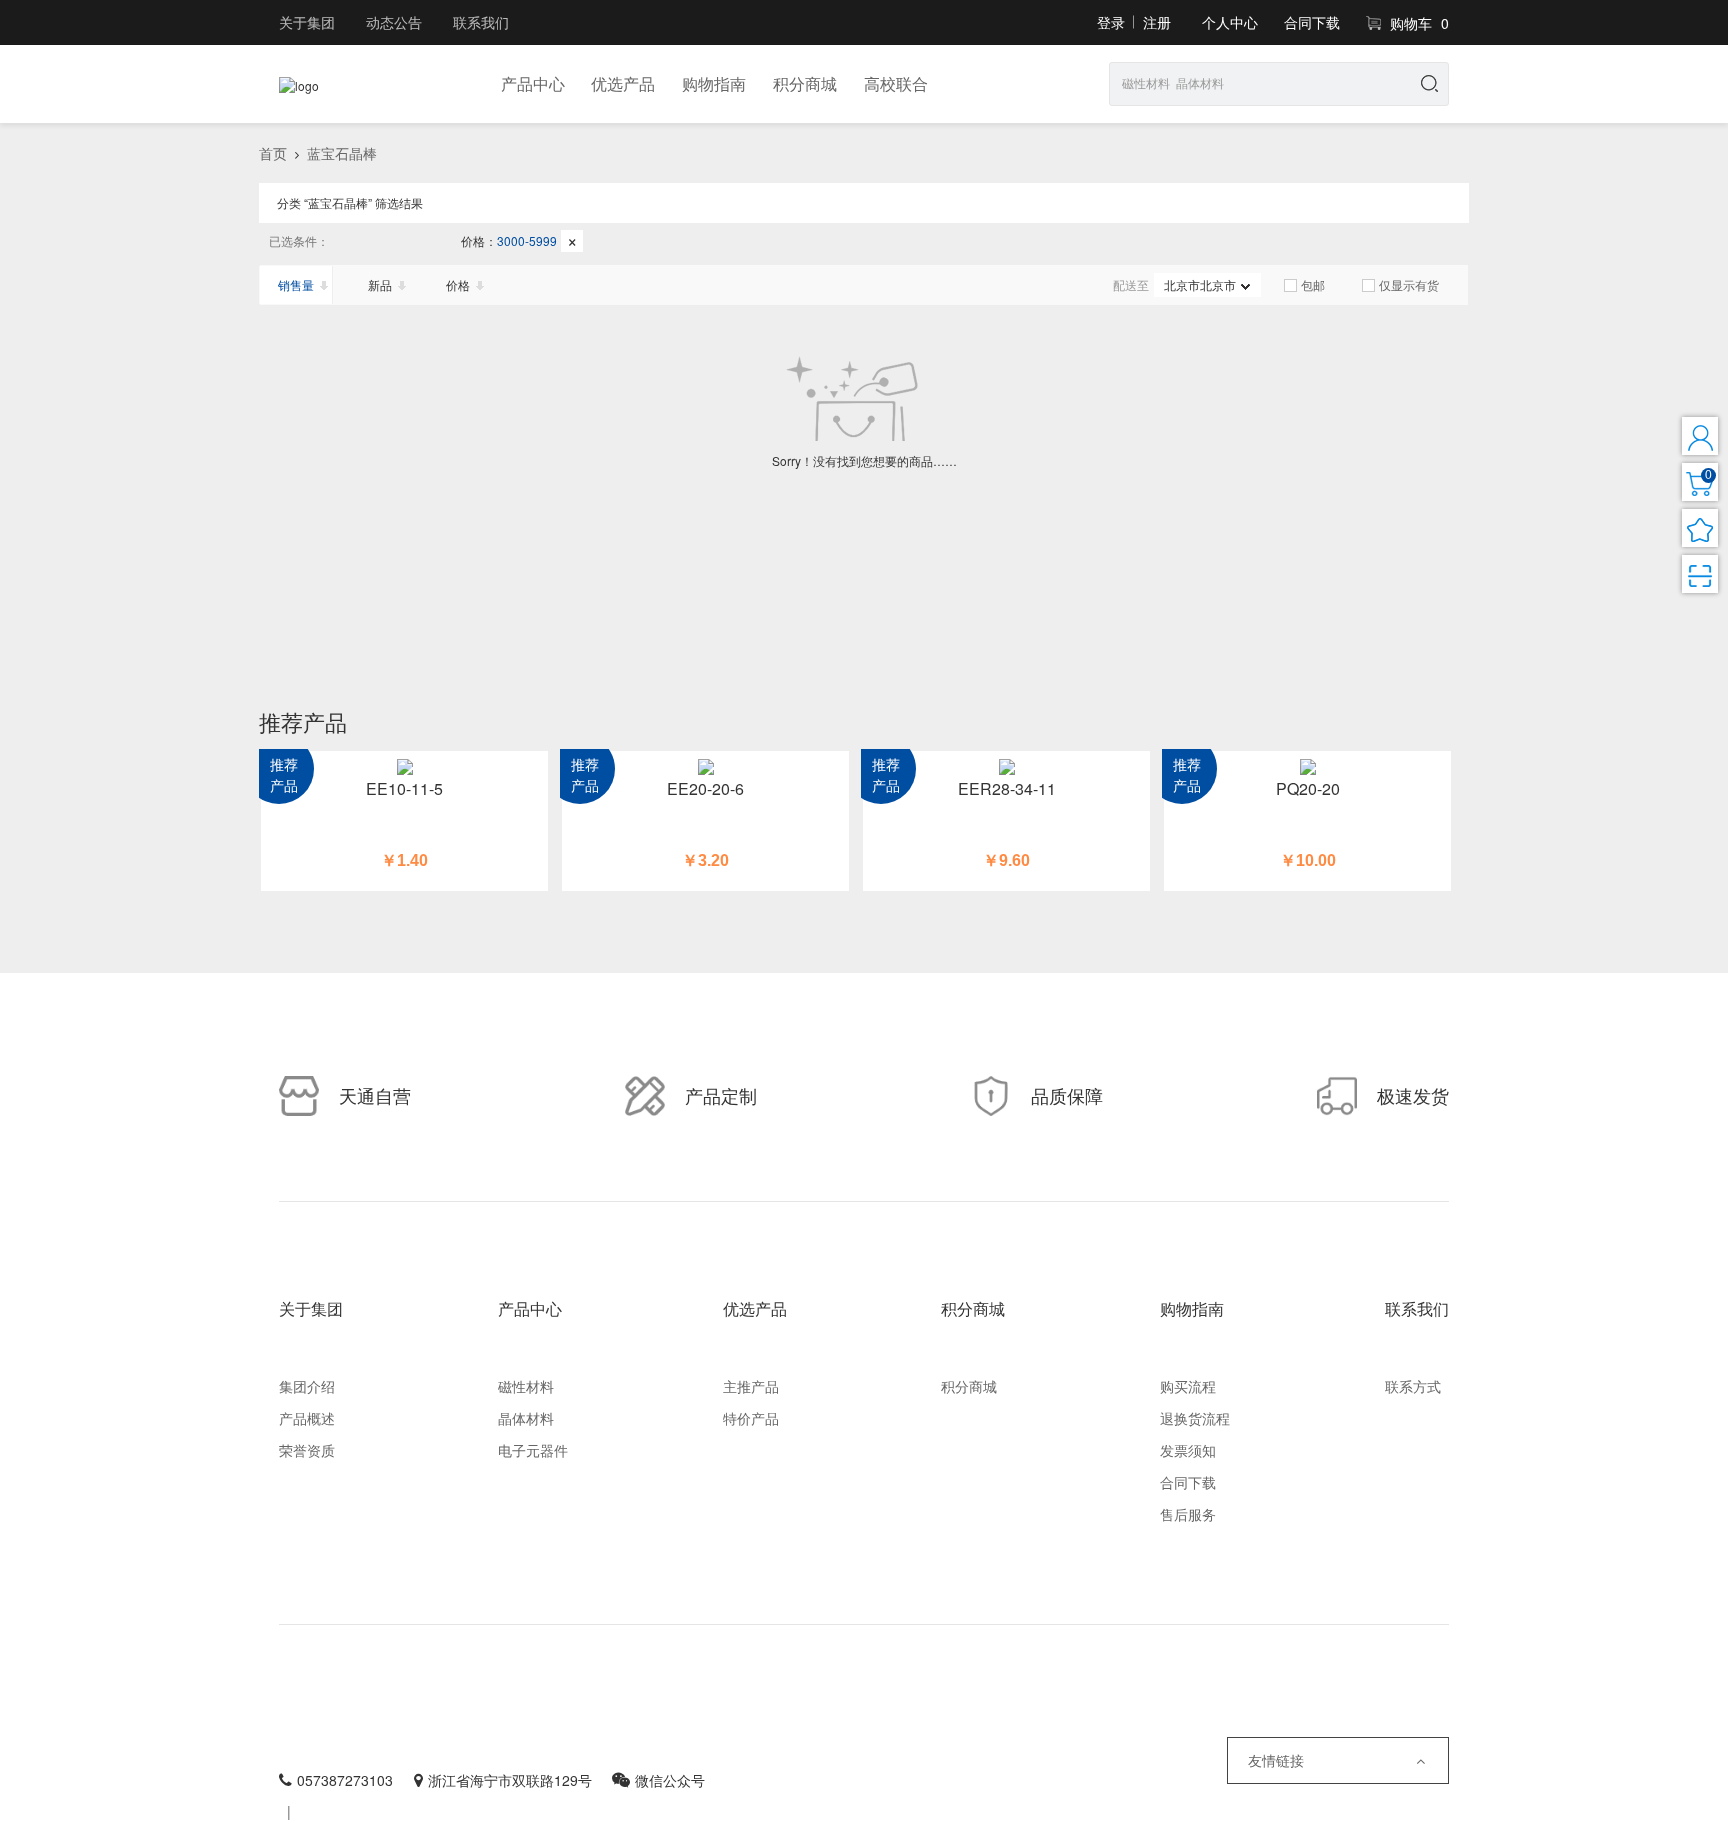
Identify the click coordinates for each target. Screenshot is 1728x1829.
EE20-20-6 (705, 788)
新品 (381, 284)
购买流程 (1188, 1386)
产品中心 (533, 83)
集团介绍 (307, 1386)
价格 (459, 284)
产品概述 (307, 1418)
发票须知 (1188, 1450)
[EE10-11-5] (404, 765)
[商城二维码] (1700, 574)
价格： (519, 240)
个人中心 (1230, 22)
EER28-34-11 (1007, 788)
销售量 (296, 284)
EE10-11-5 (404, 788)
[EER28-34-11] (1006, 765)
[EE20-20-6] (705, 765)
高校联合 (896, 83)
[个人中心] (1700, 436)
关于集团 (307, 22)
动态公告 (394, 22)
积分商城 (805, 83)
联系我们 (481, 22)
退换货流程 (1195, 1418)
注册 (1157, 22)
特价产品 (751, 1418)
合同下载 (1312, 22)
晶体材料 (526, 1418)
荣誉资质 (307, 1450)
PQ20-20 (1308, 788)
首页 (273, 153)
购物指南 (714, 83)
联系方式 (1413, 1386)
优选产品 (623, 83)
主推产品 (751, 1386)
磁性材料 (526, 1386)
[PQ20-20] (1307, 765)
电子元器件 (533, 1450)
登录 (1111, 22)
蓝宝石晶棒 (342, 153)
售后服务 (1188, 1514)
